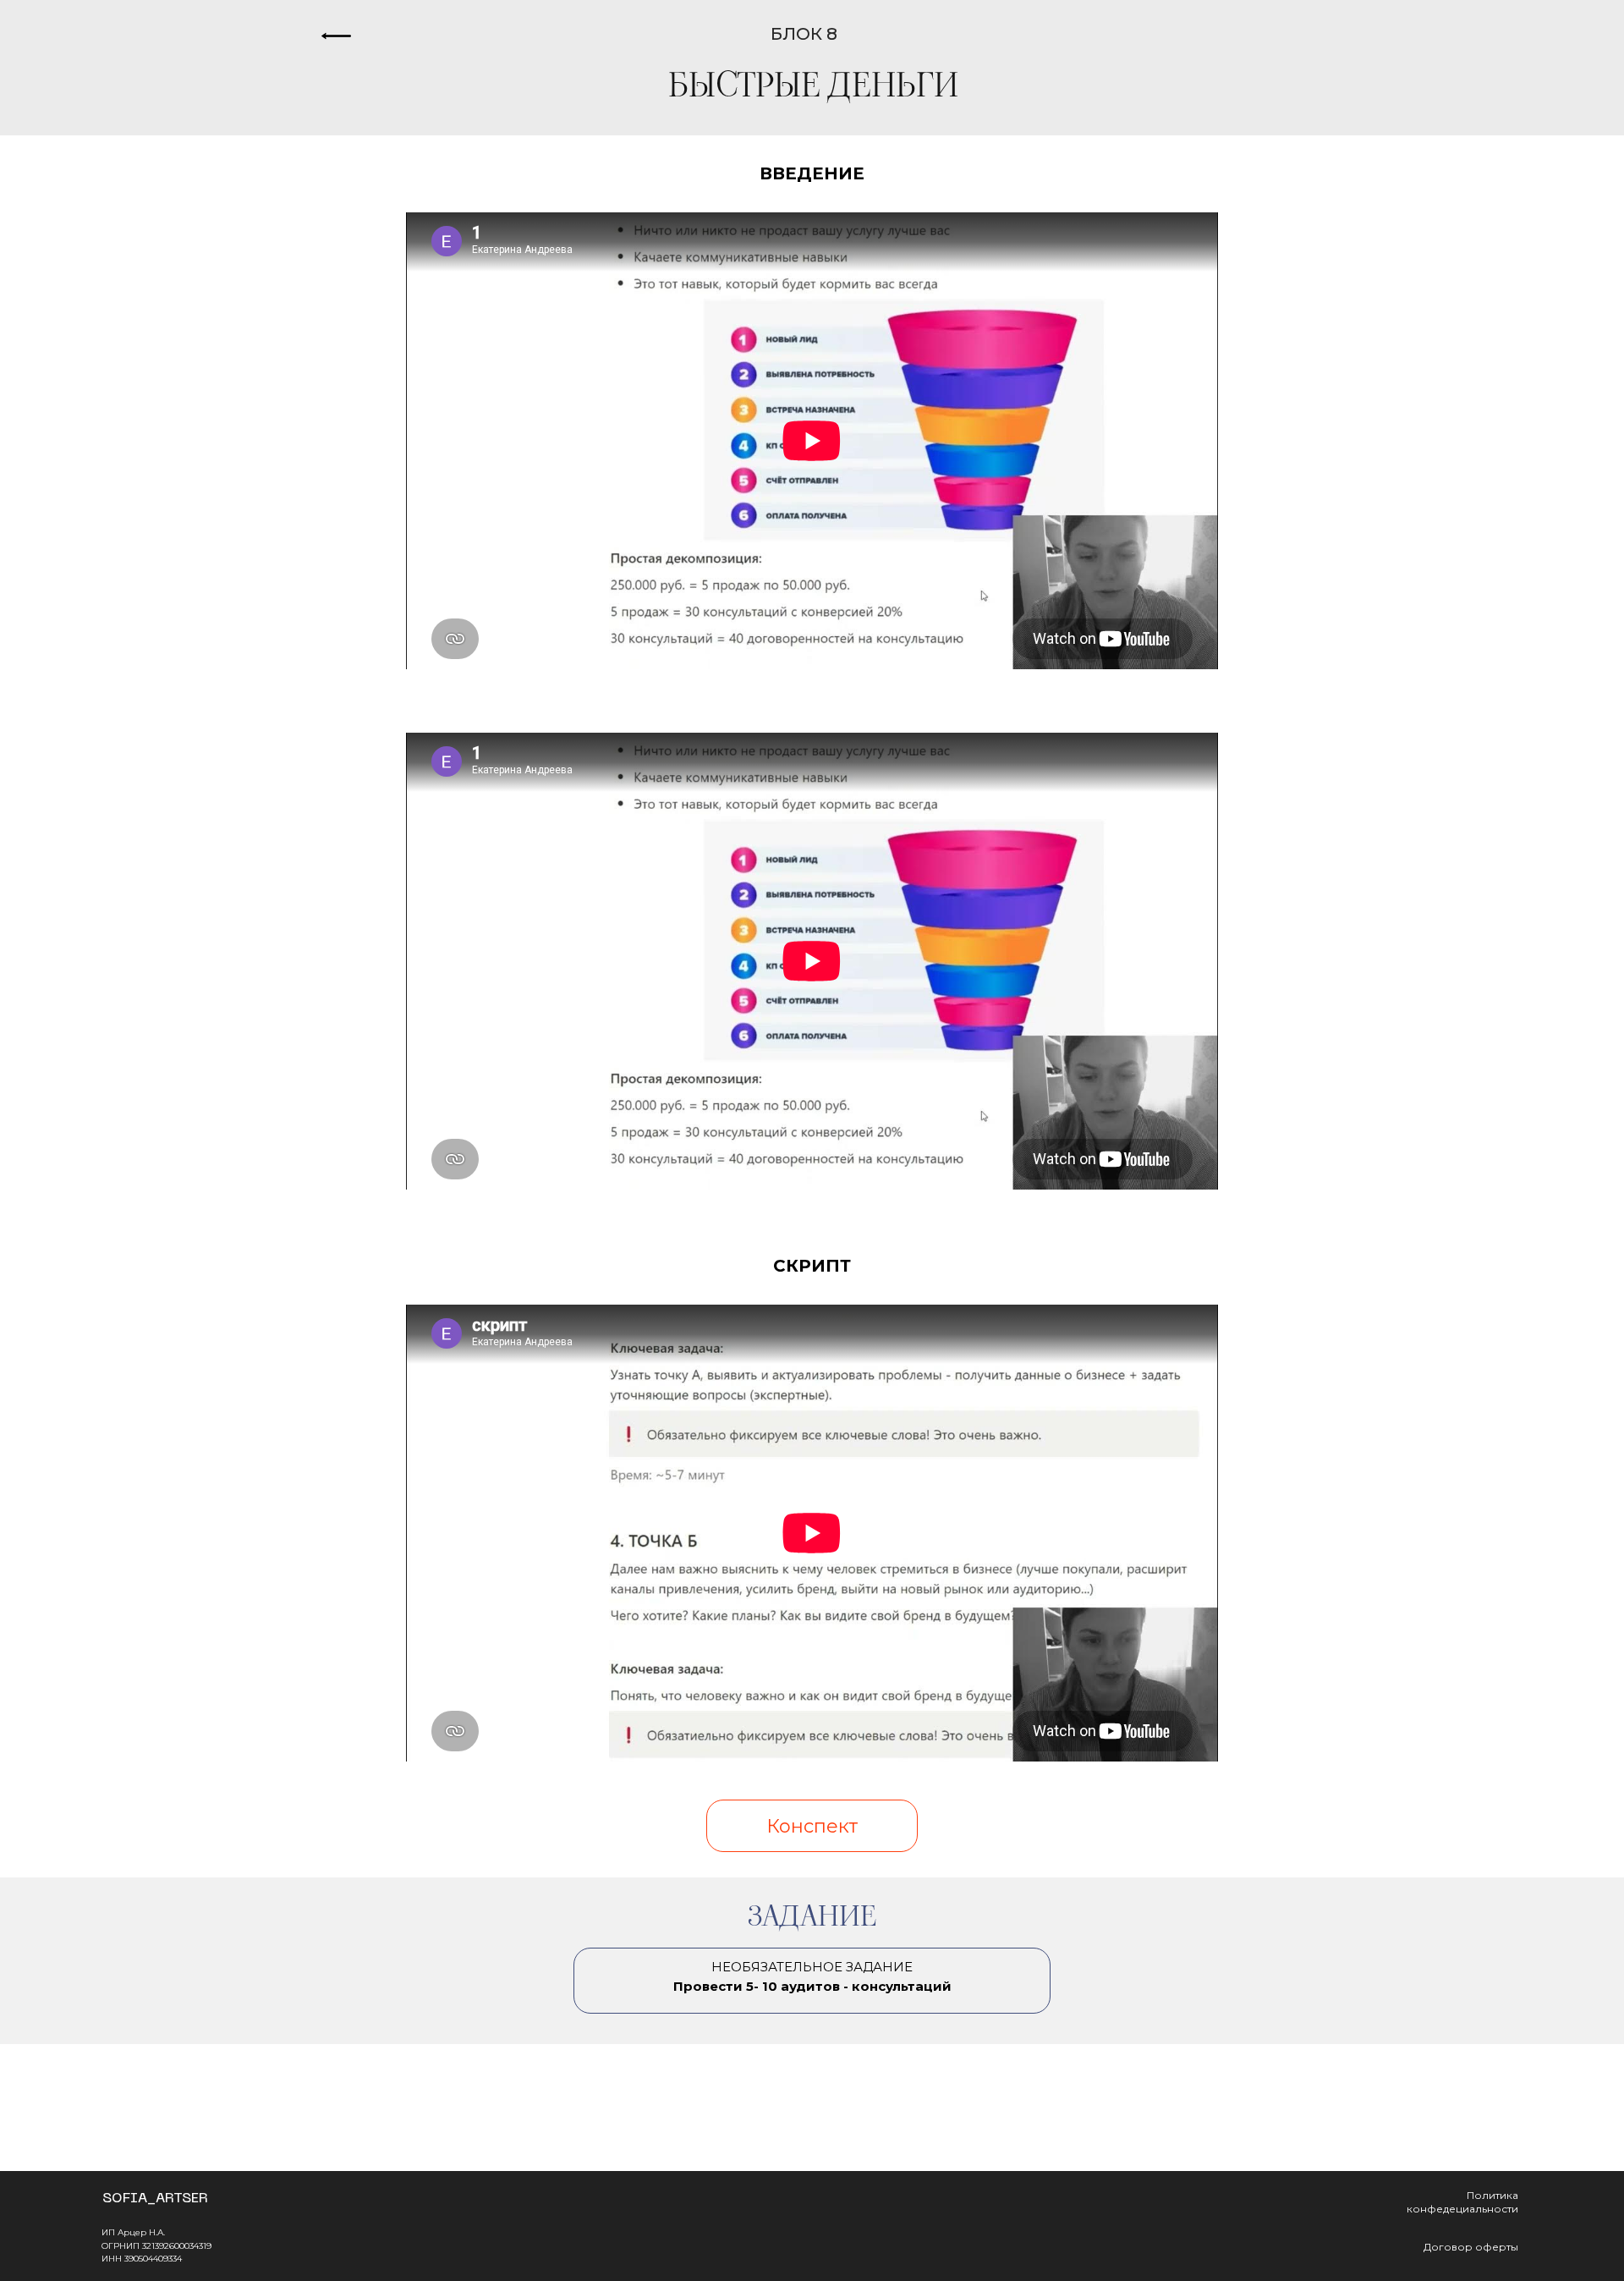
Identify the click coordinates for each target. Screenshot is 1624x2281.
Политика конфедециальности (1462, 2202)
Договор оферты (1471, 2247)
